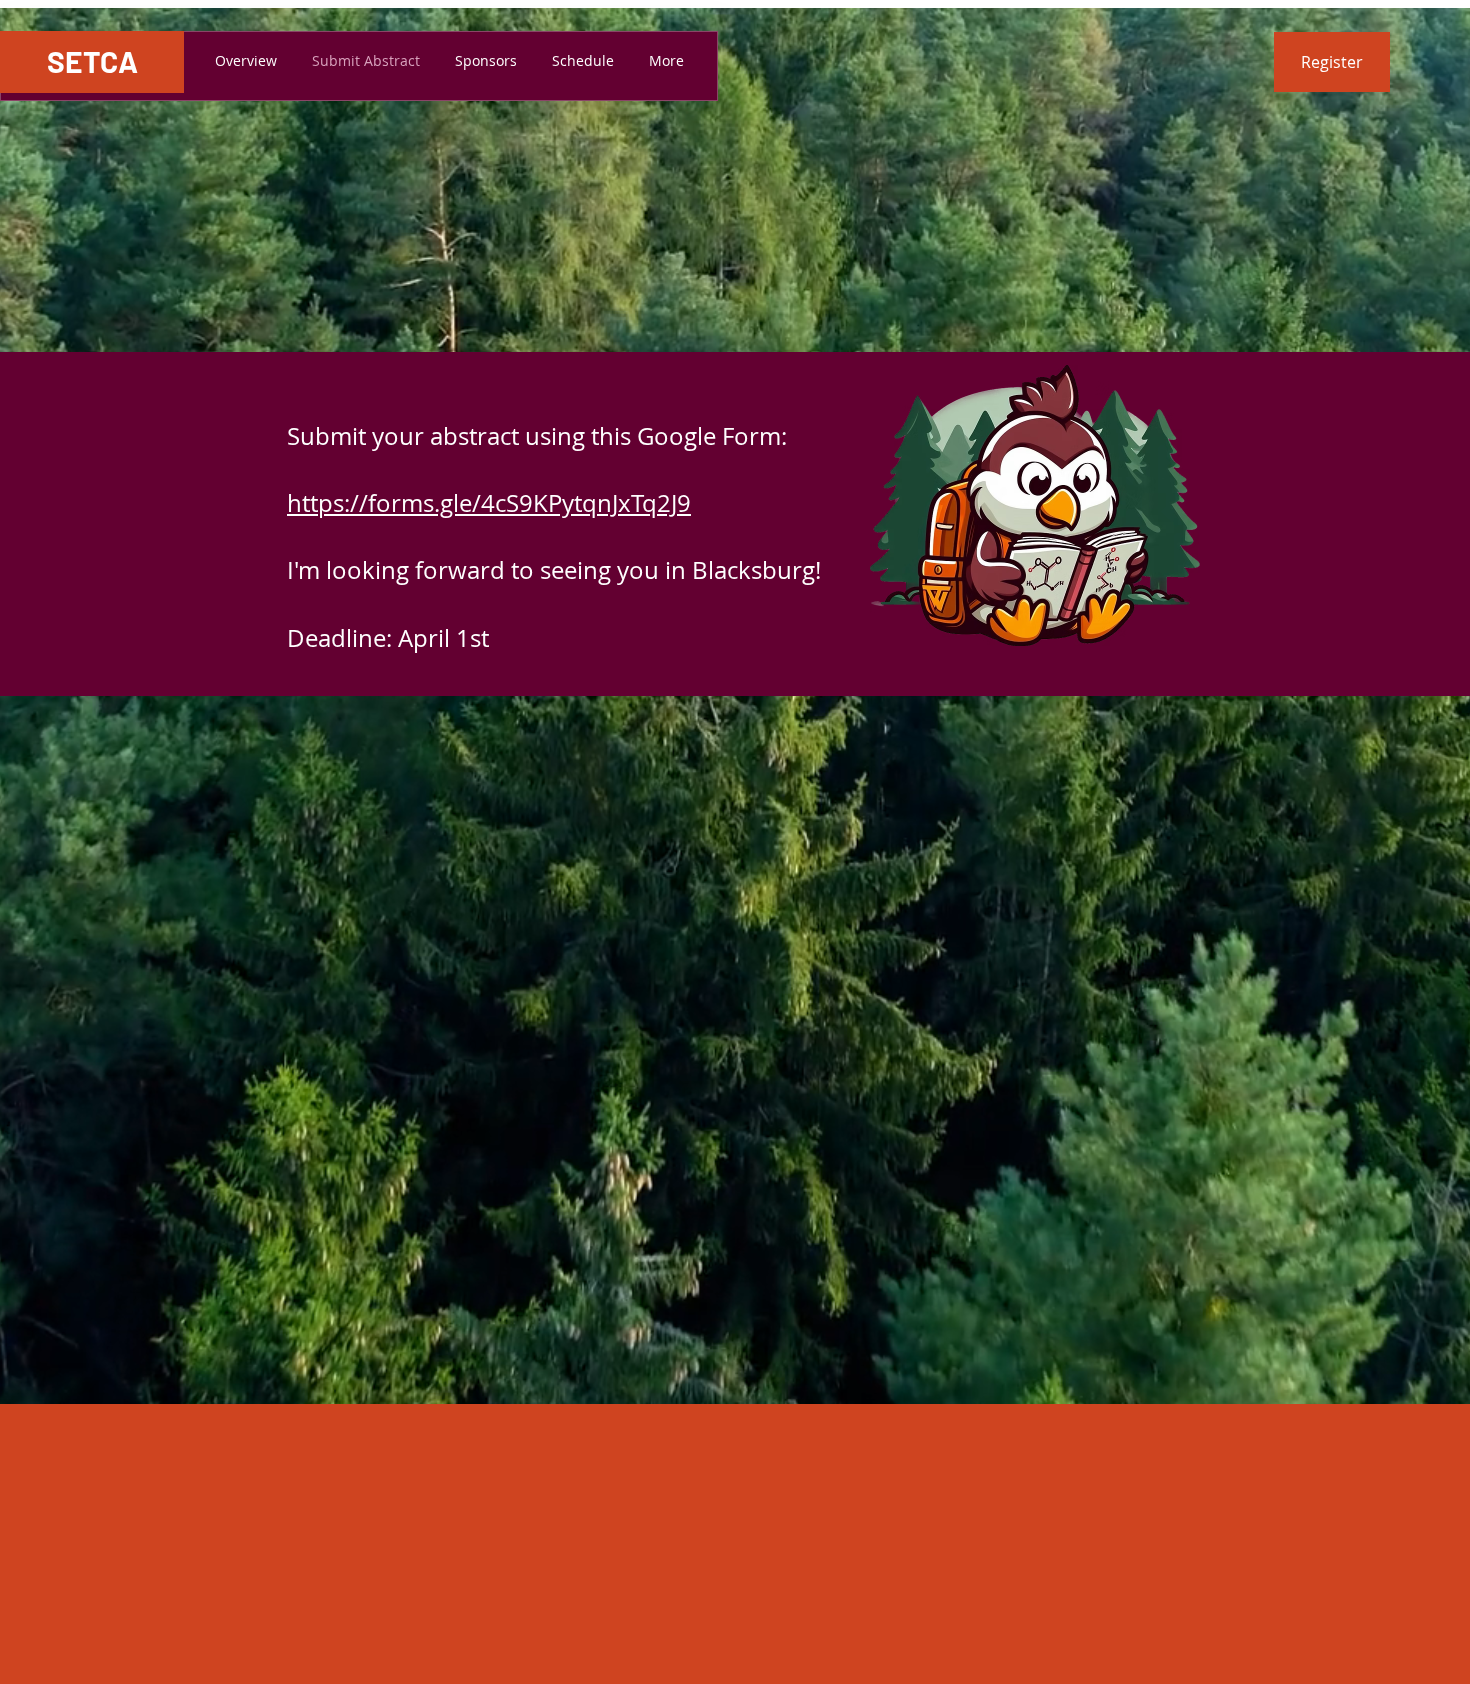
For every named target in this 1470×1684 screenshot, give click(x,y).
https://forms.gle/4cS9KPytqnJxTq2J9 (489, 503)
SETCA (92, 61)
